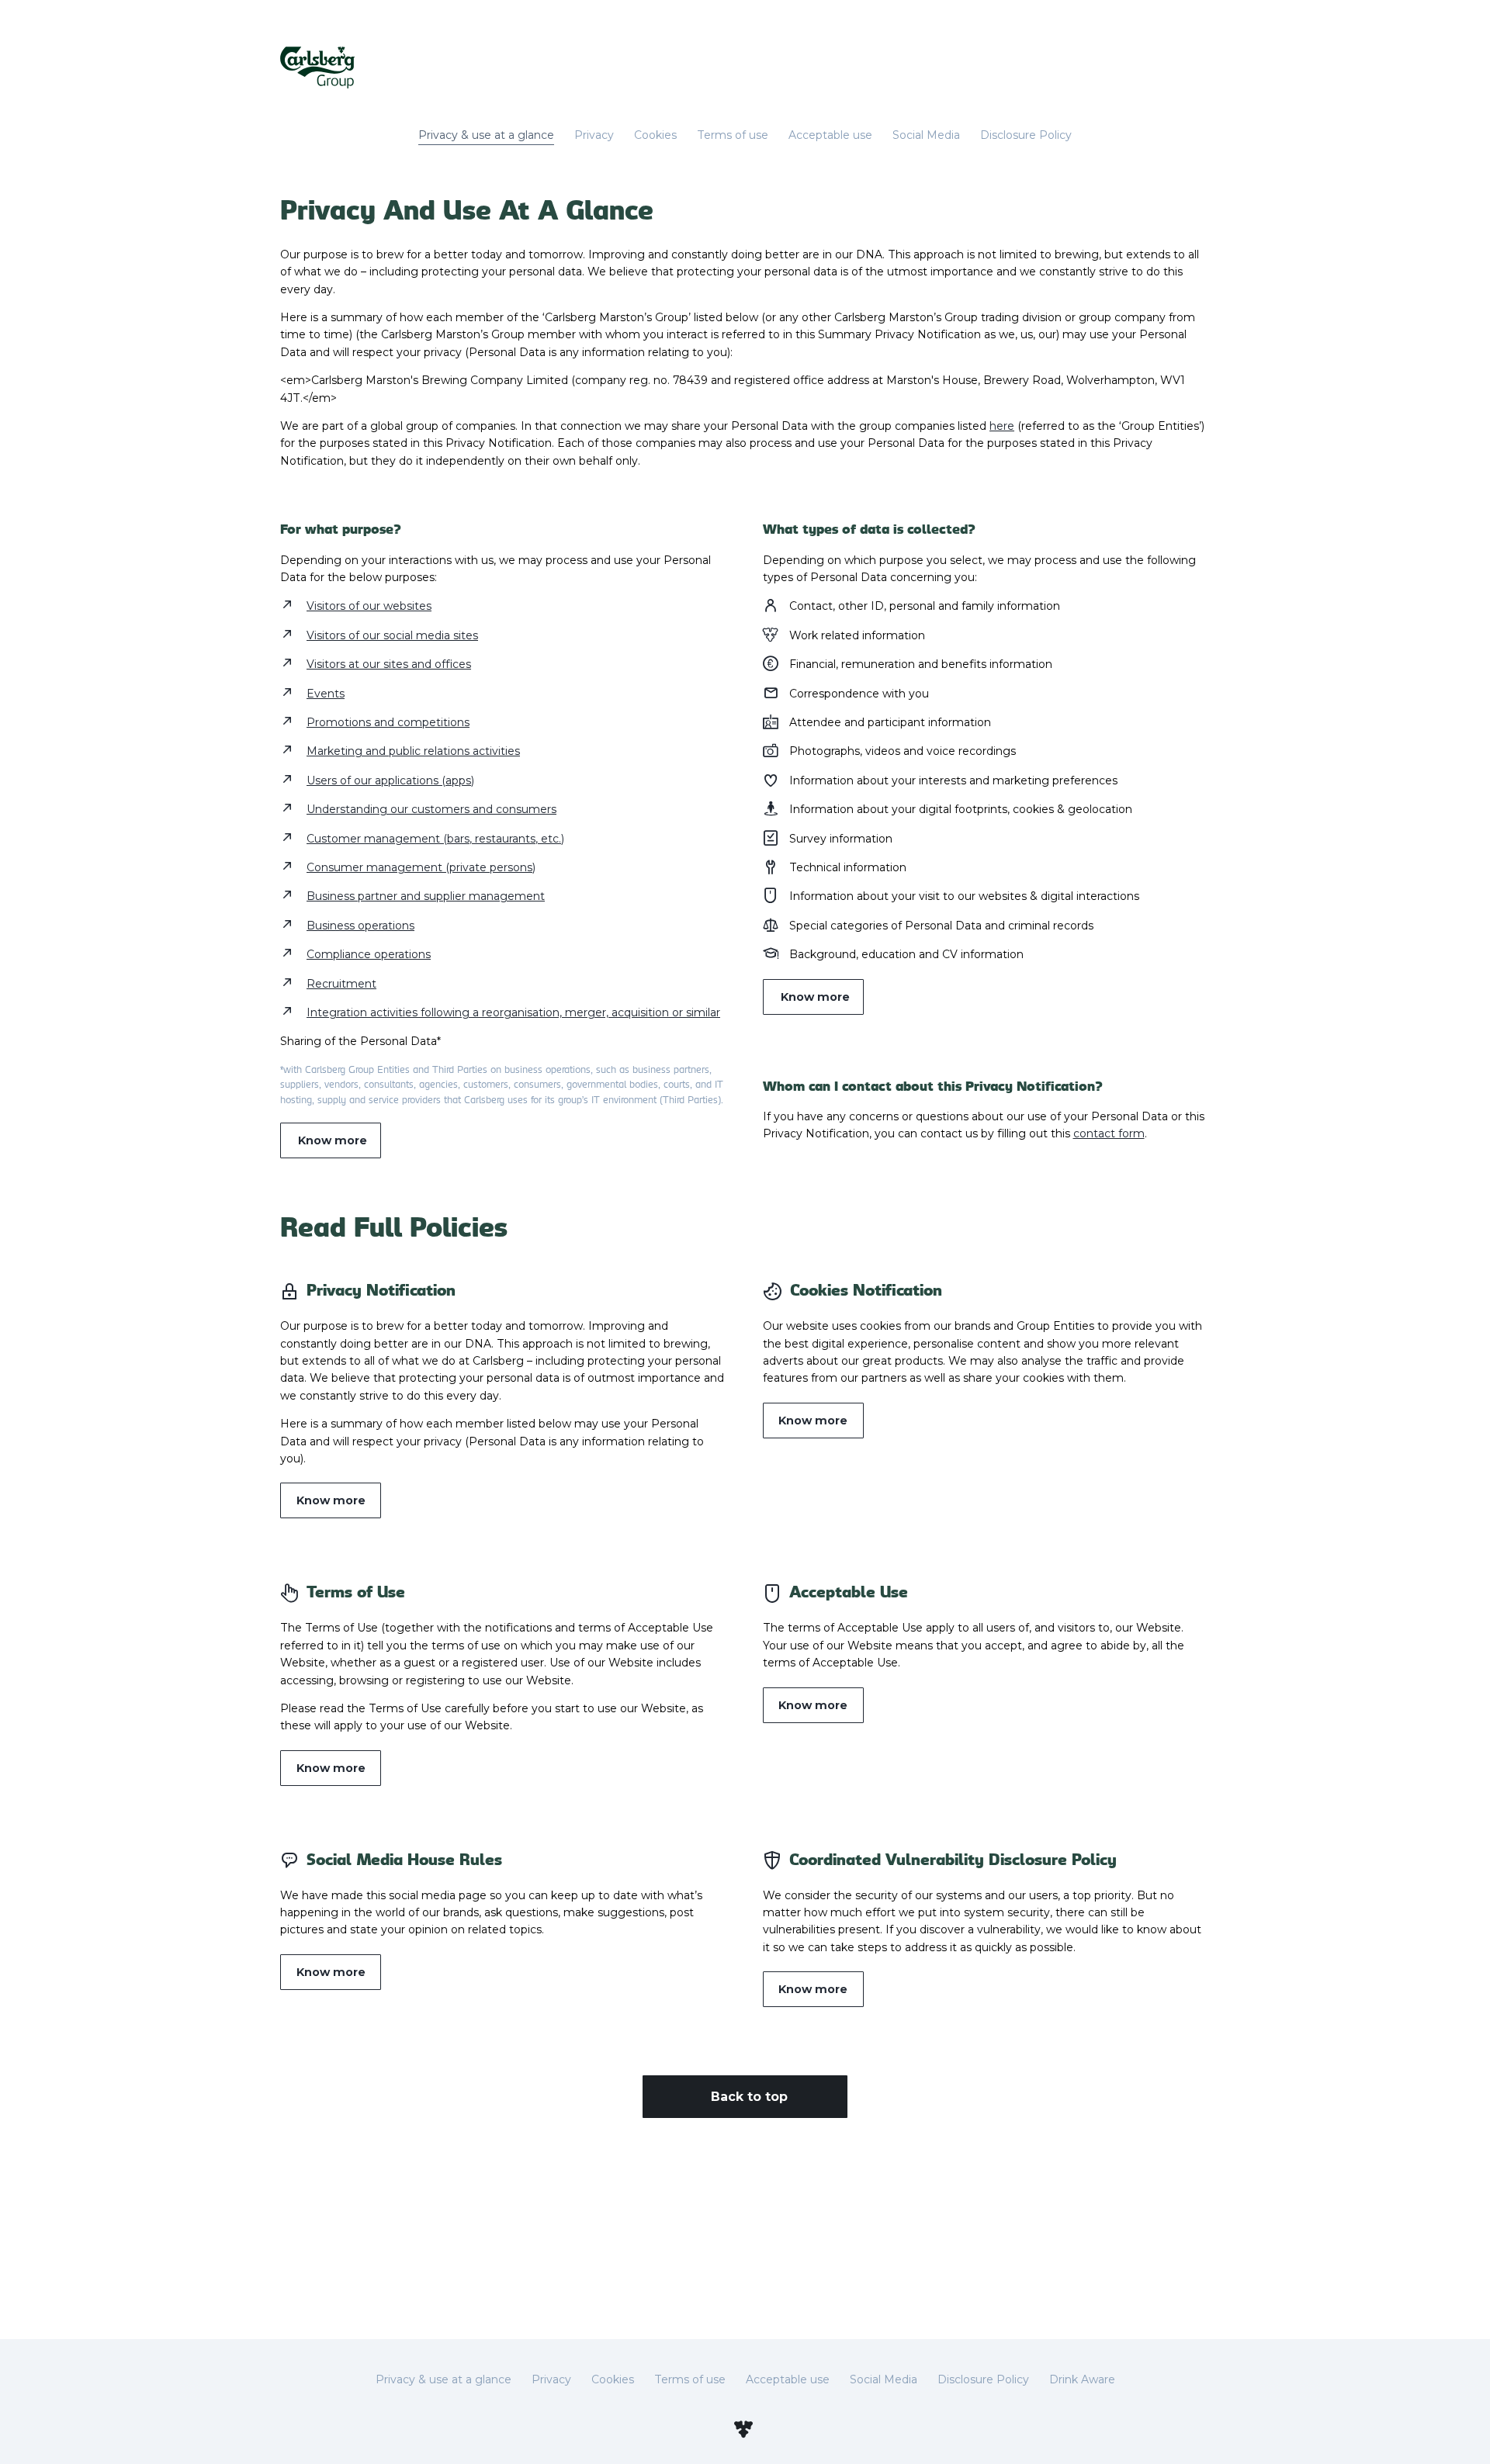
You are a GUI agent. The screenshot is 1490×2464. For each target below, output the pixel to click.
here (1002, 426)
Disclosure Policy (1026, 135)
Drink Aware (1082, 2379)
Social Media (926, 135)
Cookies (655, 135)
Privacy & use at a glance (486, 135)
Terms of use (733, 135)
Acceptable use (830, 135)
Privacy (594, 135)
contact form (1109, 1133)
